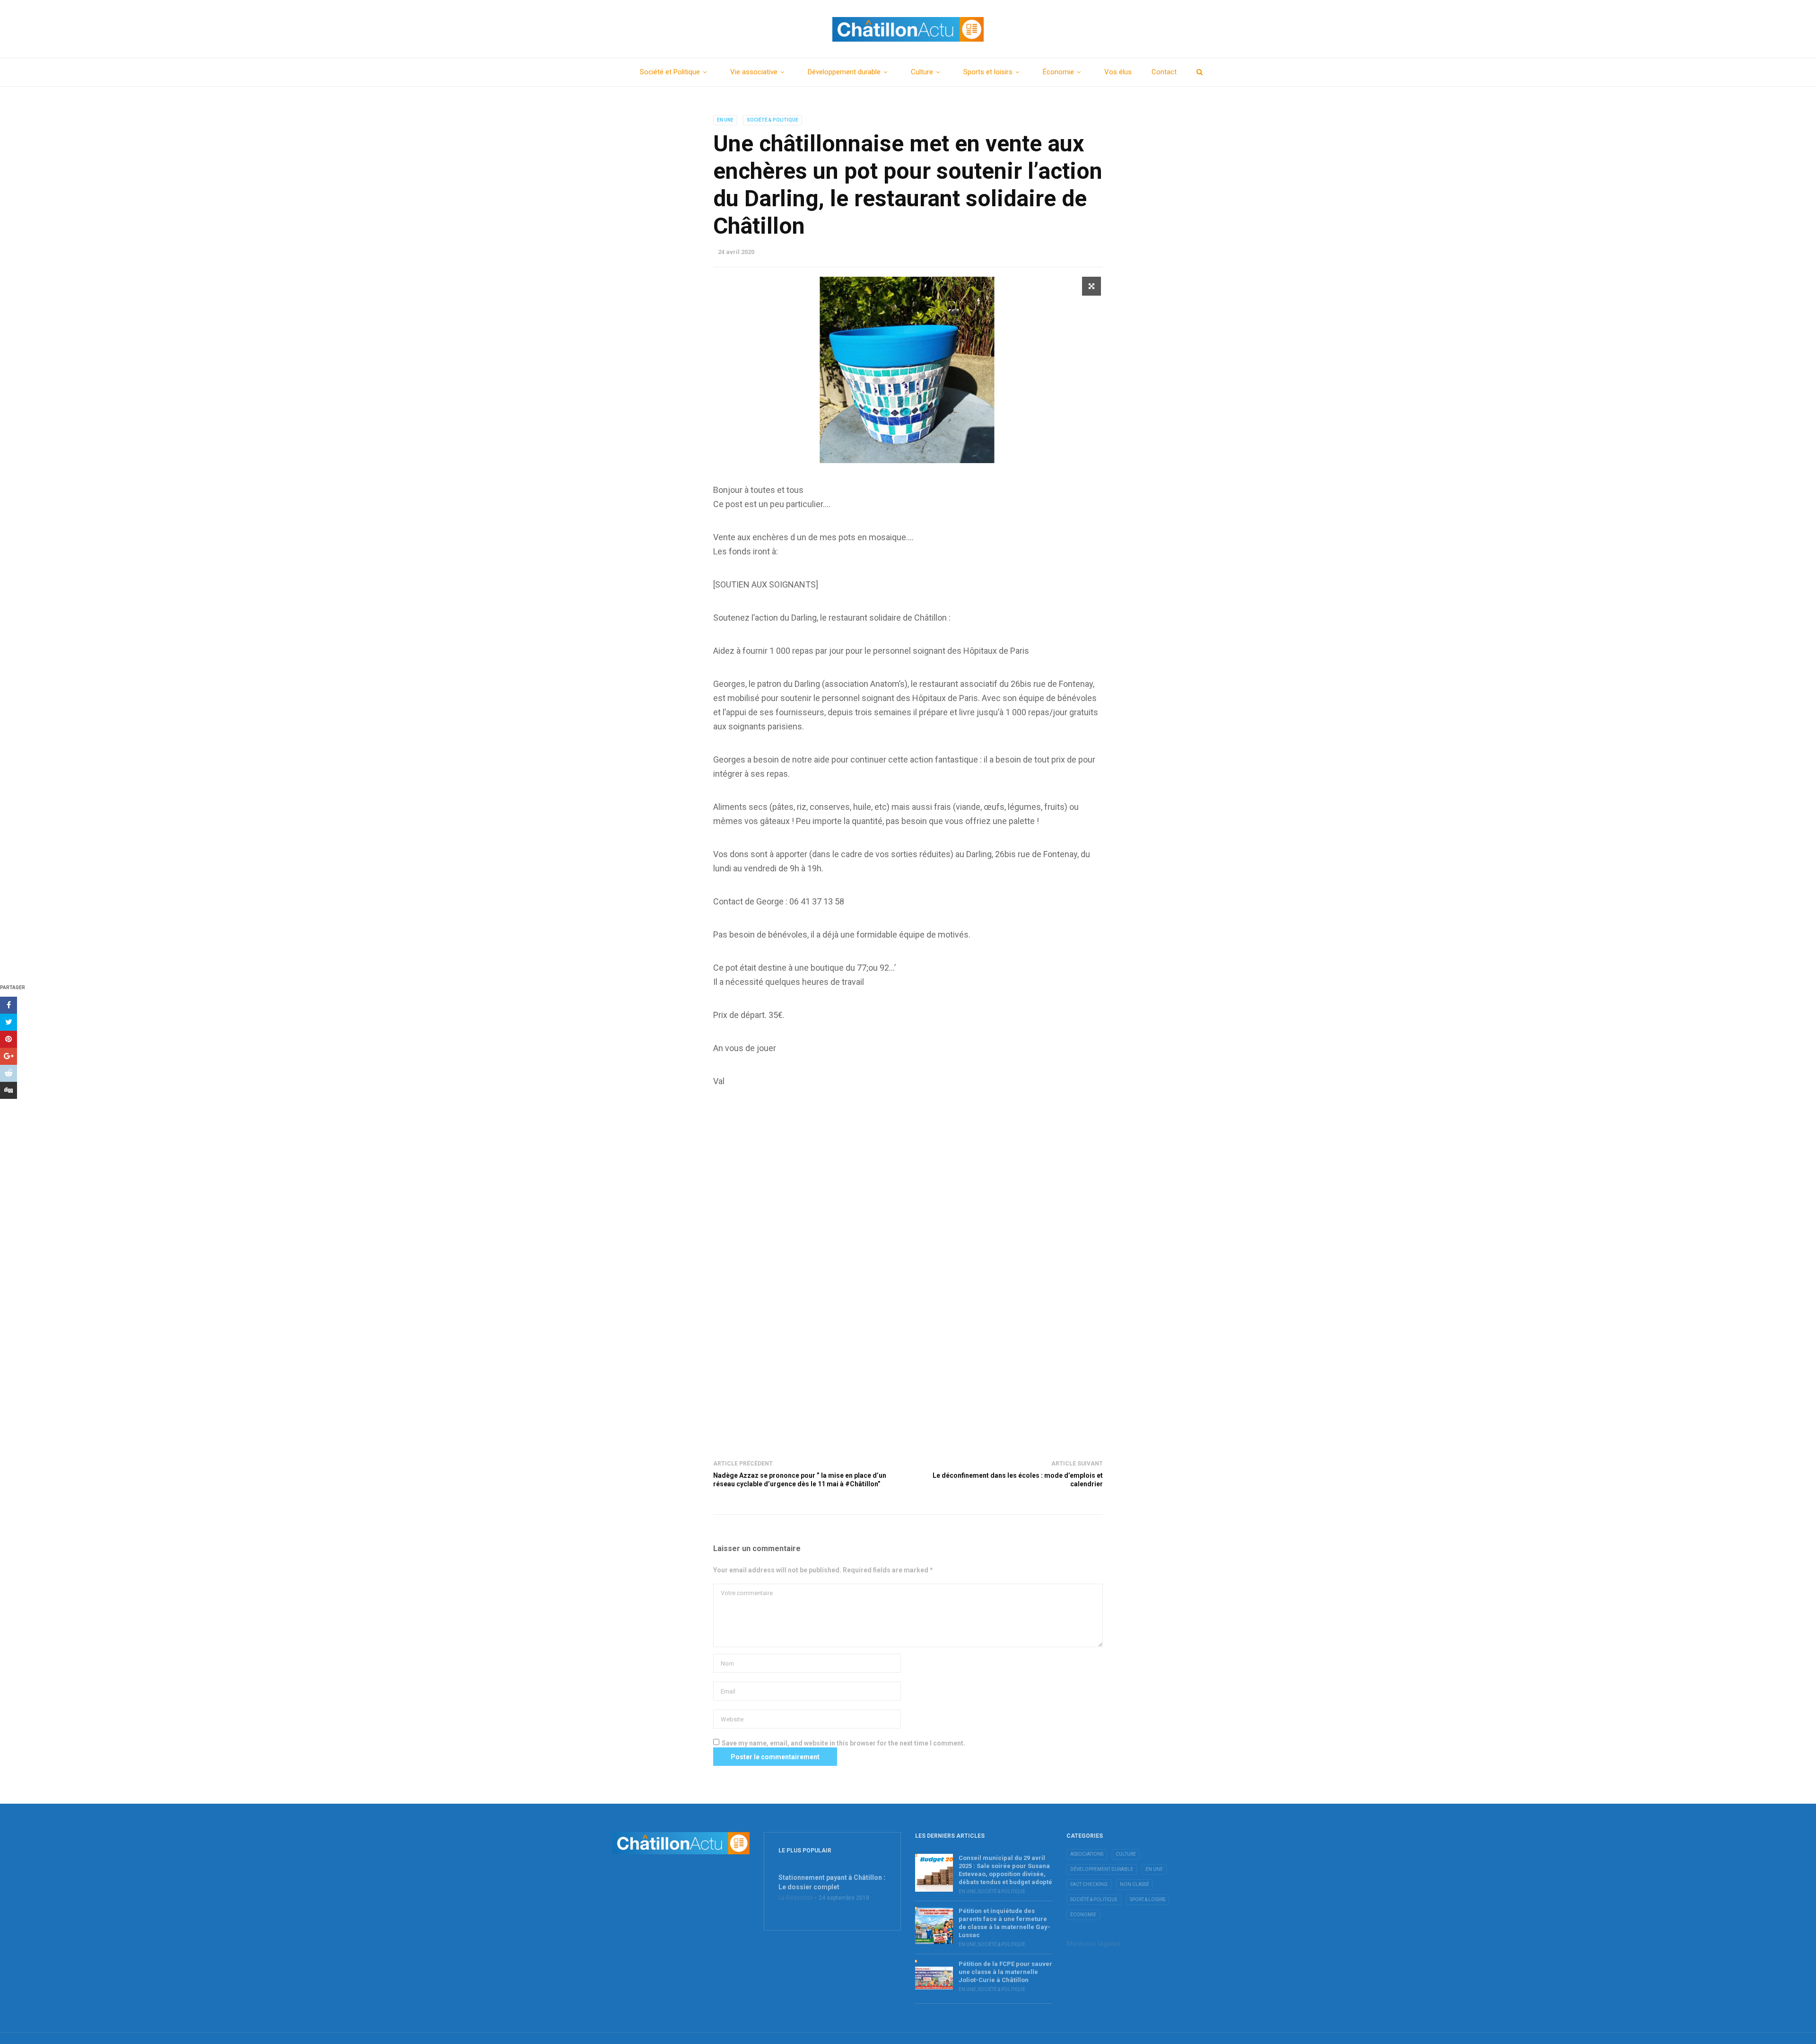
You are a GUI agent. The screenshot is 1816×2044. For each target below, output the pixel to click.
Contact (1164, 72)
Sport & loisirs (1148, 1899)
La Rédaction (796, 1898)
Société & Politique (773, 120)
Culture (922, 72)
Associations (1087, 1854)
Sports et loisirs (988, 72)
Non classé (1135, 1884)
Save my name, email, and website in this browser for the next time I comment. (843, 1743)
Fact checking (1089, 1884)
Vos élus (1118, 72)
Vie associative (754, 72)
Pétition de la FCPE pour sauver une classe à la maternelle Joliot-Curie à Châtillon (1005, 1972)
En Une (725, 120)
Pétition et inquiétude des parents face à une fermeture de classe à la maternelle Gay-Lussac (1004, 1923)
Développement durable (844, 72)
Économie (1058, 72)
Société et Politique (670, 72)
